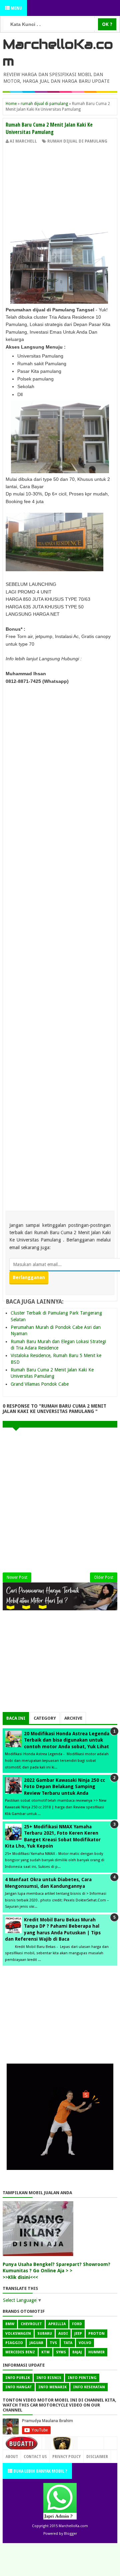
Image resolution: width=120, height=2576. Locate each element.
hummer (96, 2352)
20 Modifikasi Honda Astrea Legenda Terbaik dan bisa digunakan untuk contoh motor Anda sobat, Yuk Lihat (67, 1740)
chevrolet (31, 2324)
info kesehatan (89, 2387)
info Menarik (52, 2387)
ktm (45, 2352)
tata (68, 2343)
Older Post (104, 1577)
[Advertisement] (60, 189)
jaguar (36, 2343)
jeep (78, 2334)
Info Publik (18, 2378)
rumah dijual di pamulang (77, 141)
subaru (45, 2334)
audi (63, 2334)
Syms (61, 2352)
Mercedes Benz (20, 2352)
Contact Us (89, 2455)
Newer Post (17, 1577)
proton (96, 2334)
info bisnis (49, 2378)
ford (77, 2324)
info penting (82, 2378)
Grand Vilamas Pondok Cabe (40, 1384)
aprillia (57, 2324)
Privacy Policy (66, 2456)
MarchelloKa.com (73, 2526)
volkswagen (18, 2334)
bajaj (77, 2352)
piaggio (14, 2343)
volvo (85, 2343)
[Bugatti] (22, 2447)
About (12, 2456)
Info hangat (19, 2387)
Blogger (70, 2534)
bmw (10, 2324)
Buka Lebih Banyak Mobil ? (40, 2471)
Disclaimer (97, 2456)
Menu (16, 8)
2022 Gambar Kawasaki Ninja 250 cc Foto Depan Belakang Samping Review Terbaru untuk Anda (64, 1787)
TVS (53, 2343)
